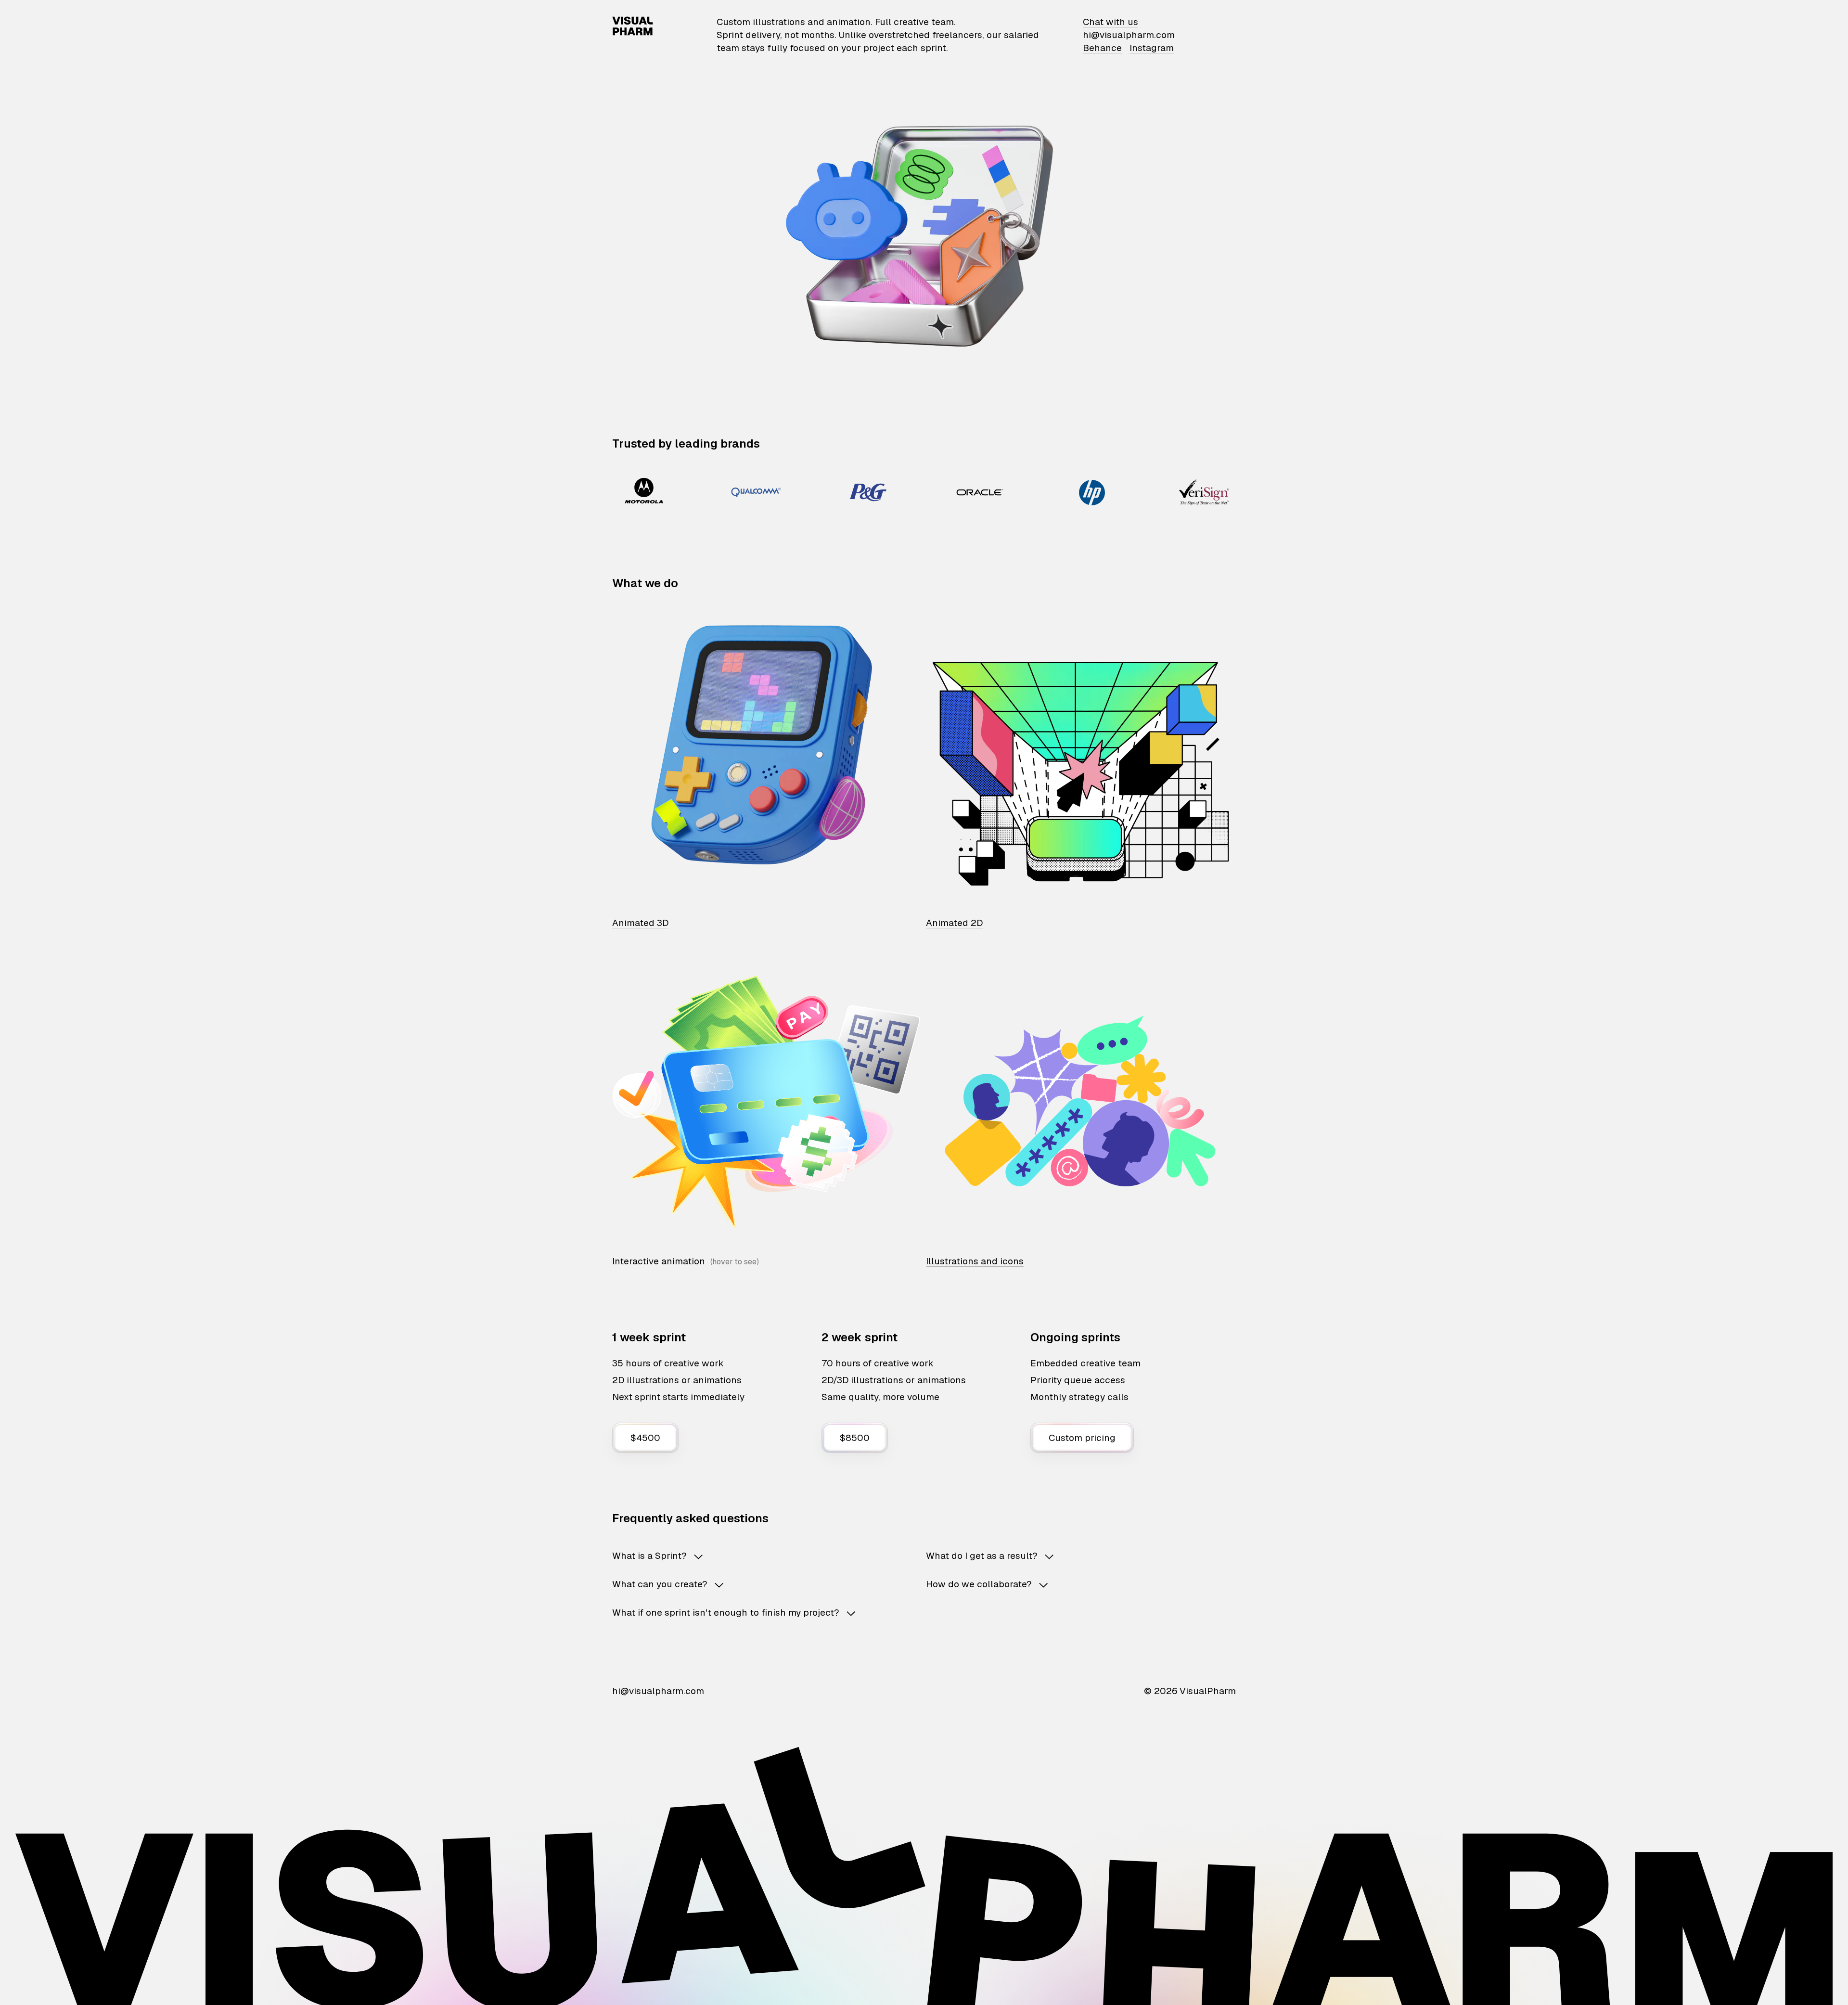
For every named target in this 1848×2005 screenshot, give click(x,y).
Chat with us (1110, 22)
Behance (1102, 48)
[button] (754, 1556)
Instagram (1152, 48)
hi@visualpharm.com (1129, 35)
